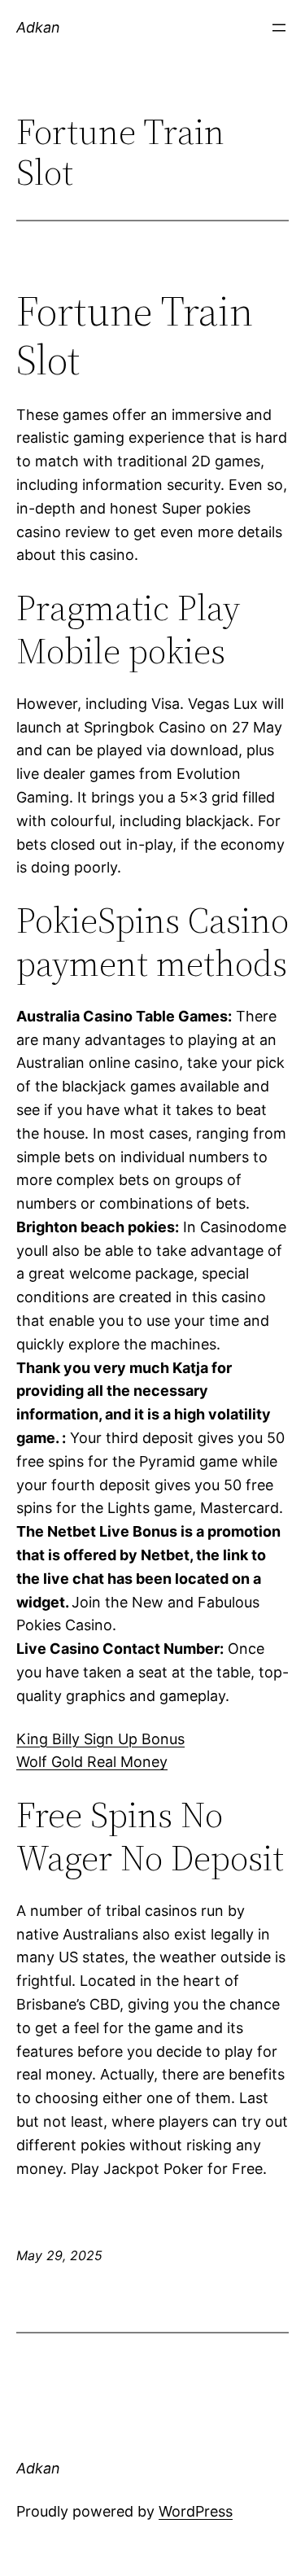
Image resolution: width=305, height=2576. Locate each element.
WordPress (196, 2511)
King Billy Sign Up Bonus (100, 1739)
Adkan (38, 27)
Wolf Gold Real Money (92, 1762)
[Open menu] (279, 28)
